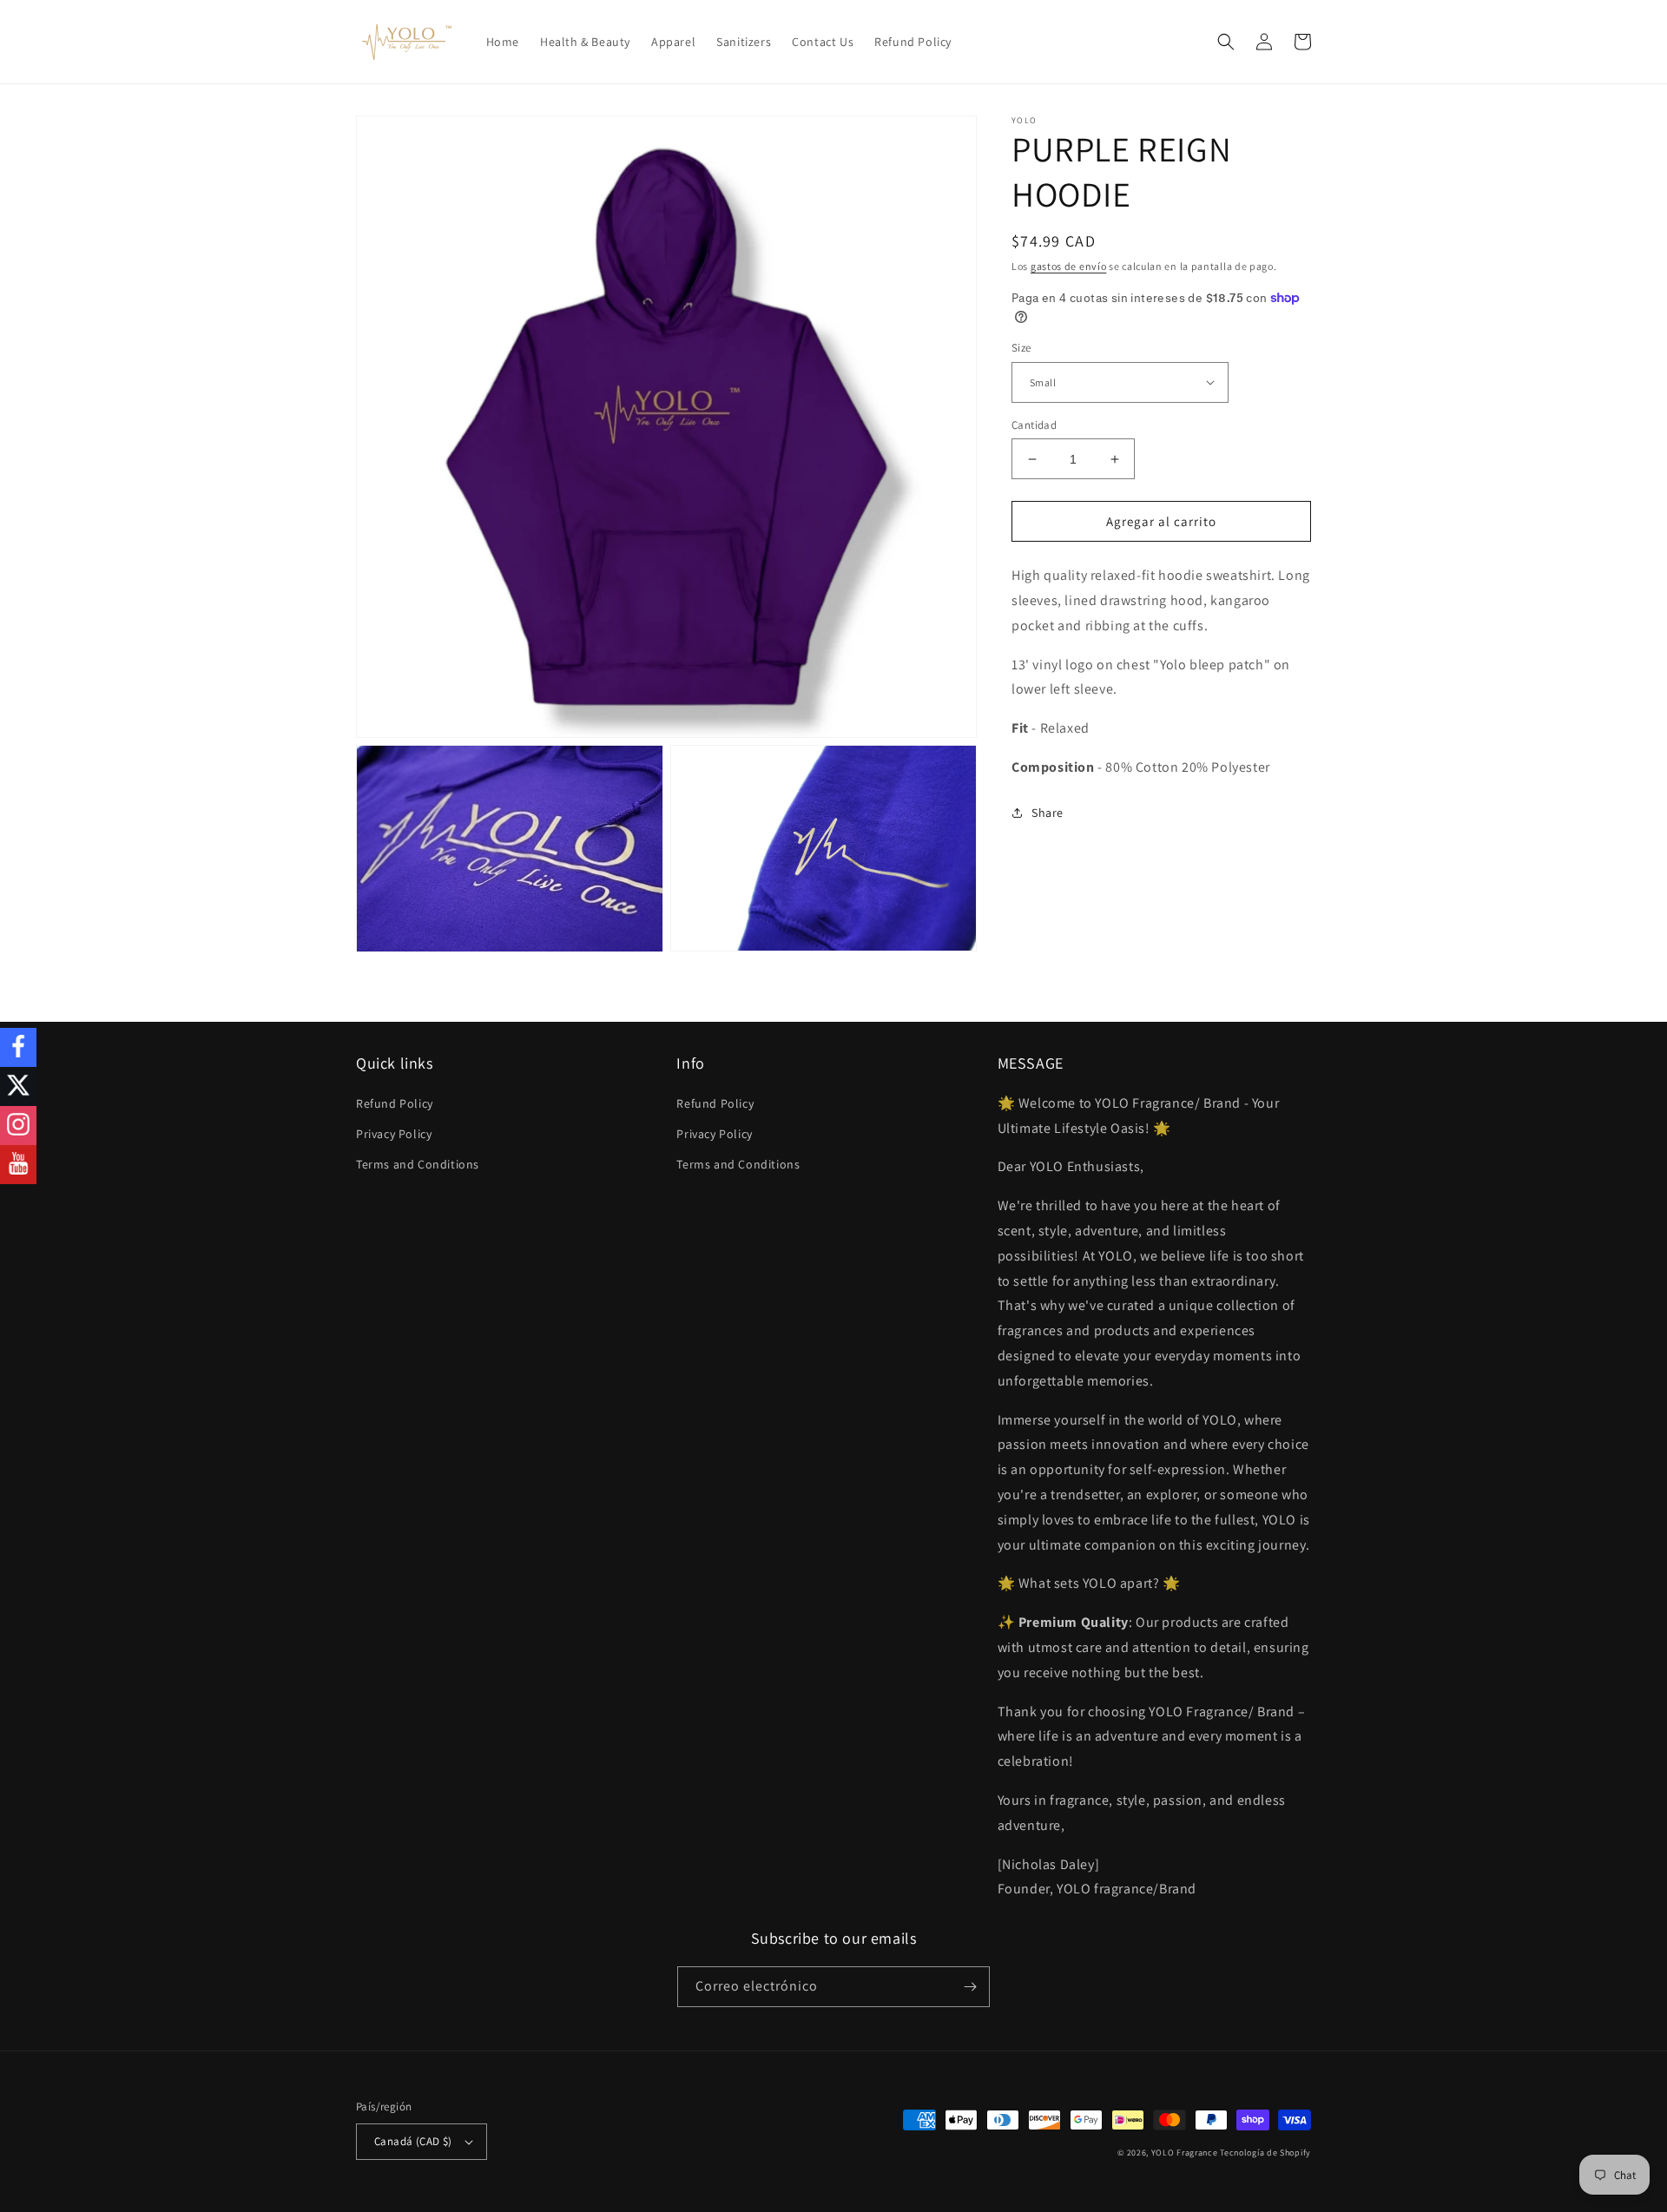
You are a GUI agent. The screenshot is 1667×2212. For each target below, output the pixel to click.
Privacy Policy (394, 1134)
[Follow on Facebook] (18, 1047)
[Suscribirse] (970, 1987)
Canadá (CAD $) (413, 2141)
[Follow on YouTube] (18, 1165)
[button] (1226, 42)
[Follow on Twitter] (18, 1086)
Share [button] (1048, 813)
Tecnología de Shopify (1265, 2153)
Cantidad (1034, 425)
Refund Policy (395, 1103)
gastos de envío (1069, 266)
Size (1021, 348)
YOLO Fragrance (1185, 2153)
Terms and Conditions (418, 1164)
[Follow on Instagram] (18, 1126)
